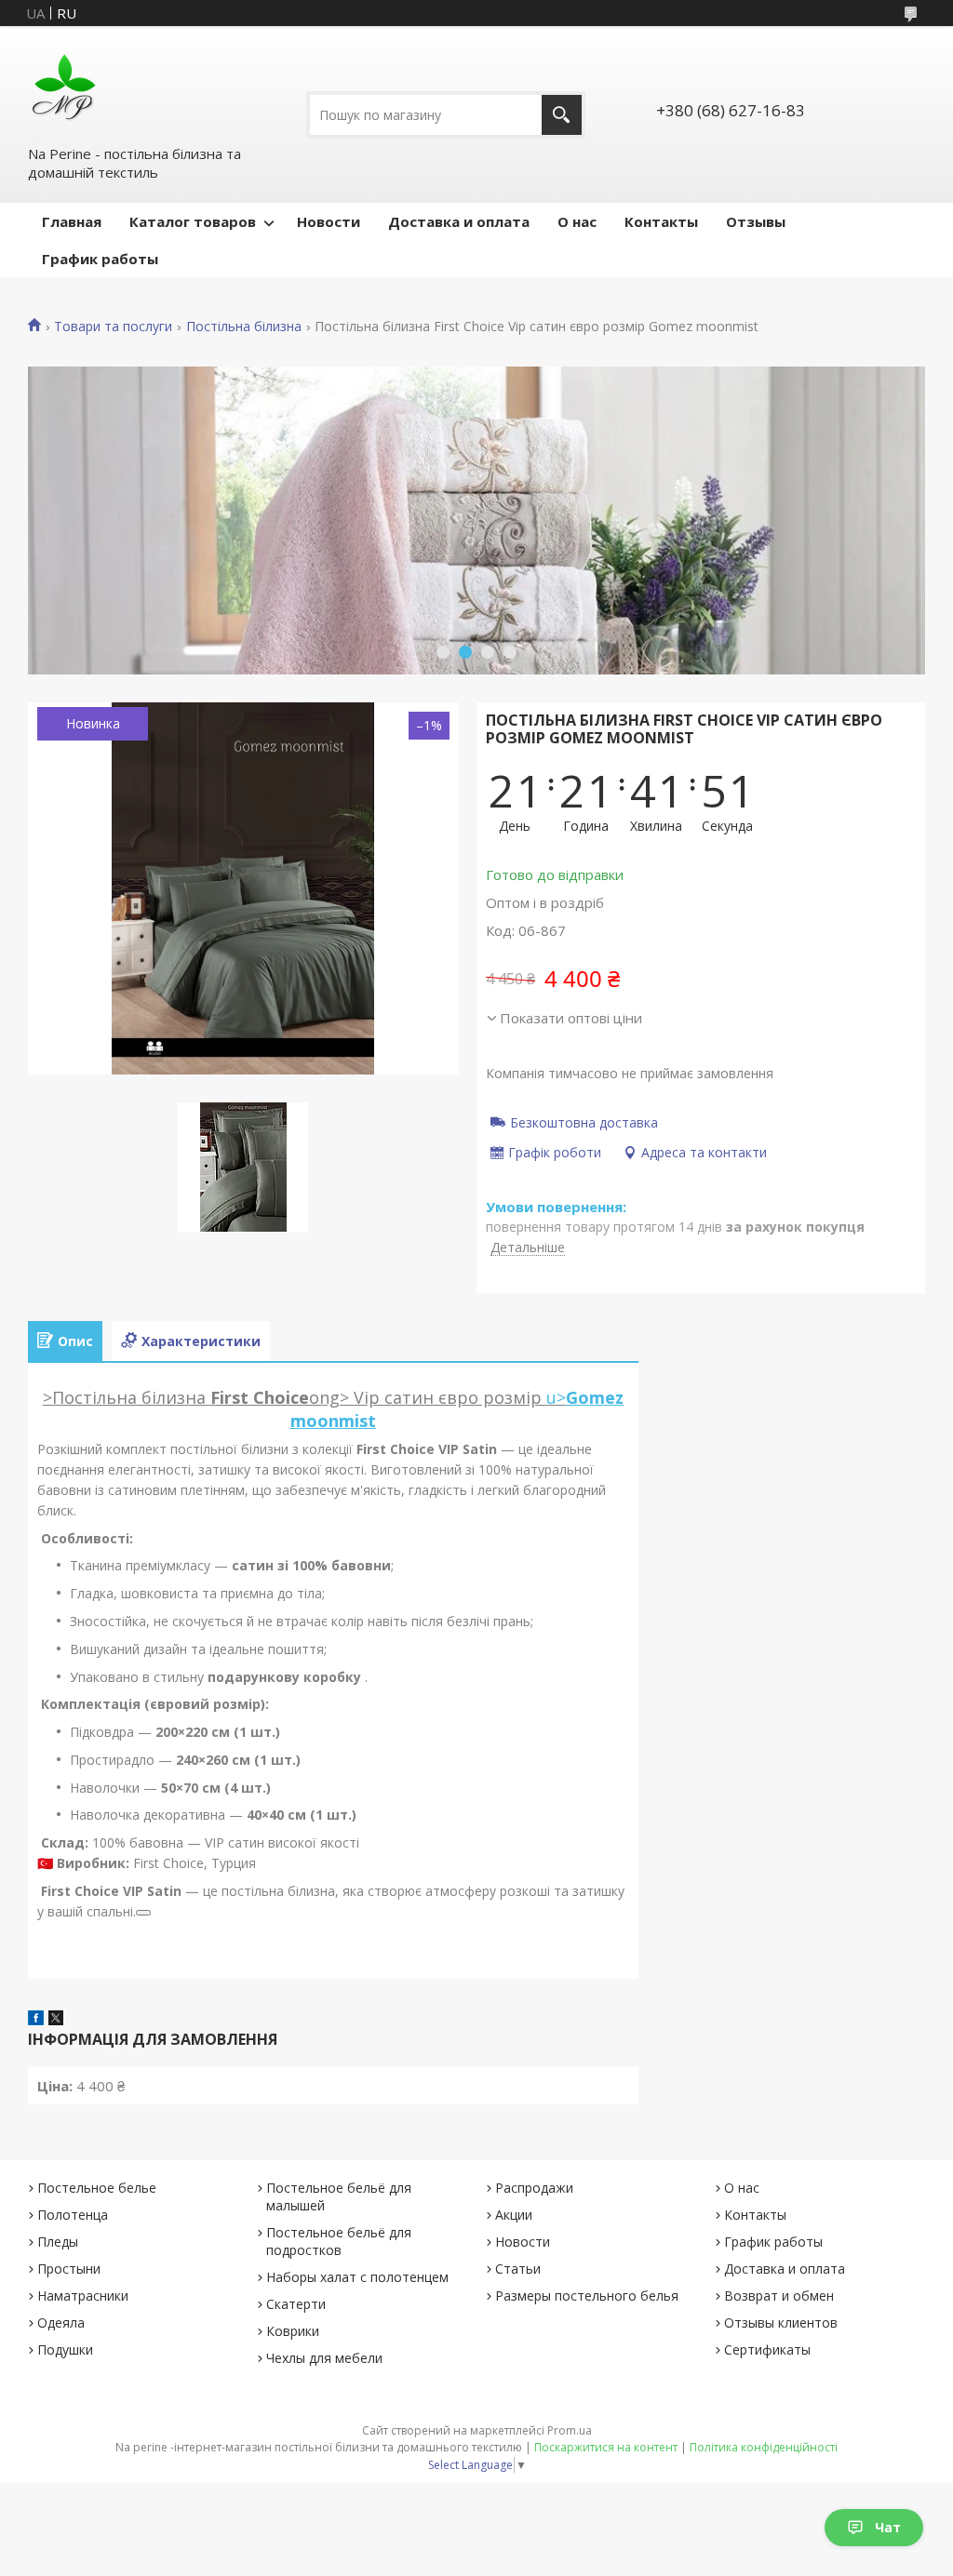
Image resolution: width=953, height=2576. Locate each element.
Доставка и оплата (459, 221)
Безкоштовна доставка (584, 1122)
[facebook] (36, 2020)
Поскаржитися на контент (606, 2447)
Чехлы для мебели (324, 2358)
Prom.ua (570, 2430)
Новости (329, 221)
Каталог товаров (193, 221)
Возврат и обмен (779, 2296)
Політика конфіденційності (764, 2447)
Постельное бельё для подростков (339, 2241)
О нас (577, 221)
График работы (100, 259)
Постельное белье (97, 2188)
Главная (72, 221)
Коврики (293, 2331)
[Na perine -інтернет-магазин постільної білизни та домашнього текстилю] (65, 85)
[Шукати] (562, 115)
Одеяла (61, 2322)
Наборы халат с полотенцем (357, 2277)
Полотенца (73, 2215)
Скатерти (296, 2304)
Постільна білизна (244, 327)
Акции (514, 2215)
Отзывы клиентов (781, 2322)
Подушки (65, 2349)
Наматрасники (83, 2296)
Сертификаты (767, 2349)
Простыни (69, 2269)
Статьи (518, 2269)
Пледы (58, 2242)
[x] (56, 2020)
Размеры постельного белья (587, 2296)
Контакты (661, 221)
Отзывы (756, 221)
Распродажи (534, 2188)
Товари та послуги (113, 327)
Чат (888, 2527)
